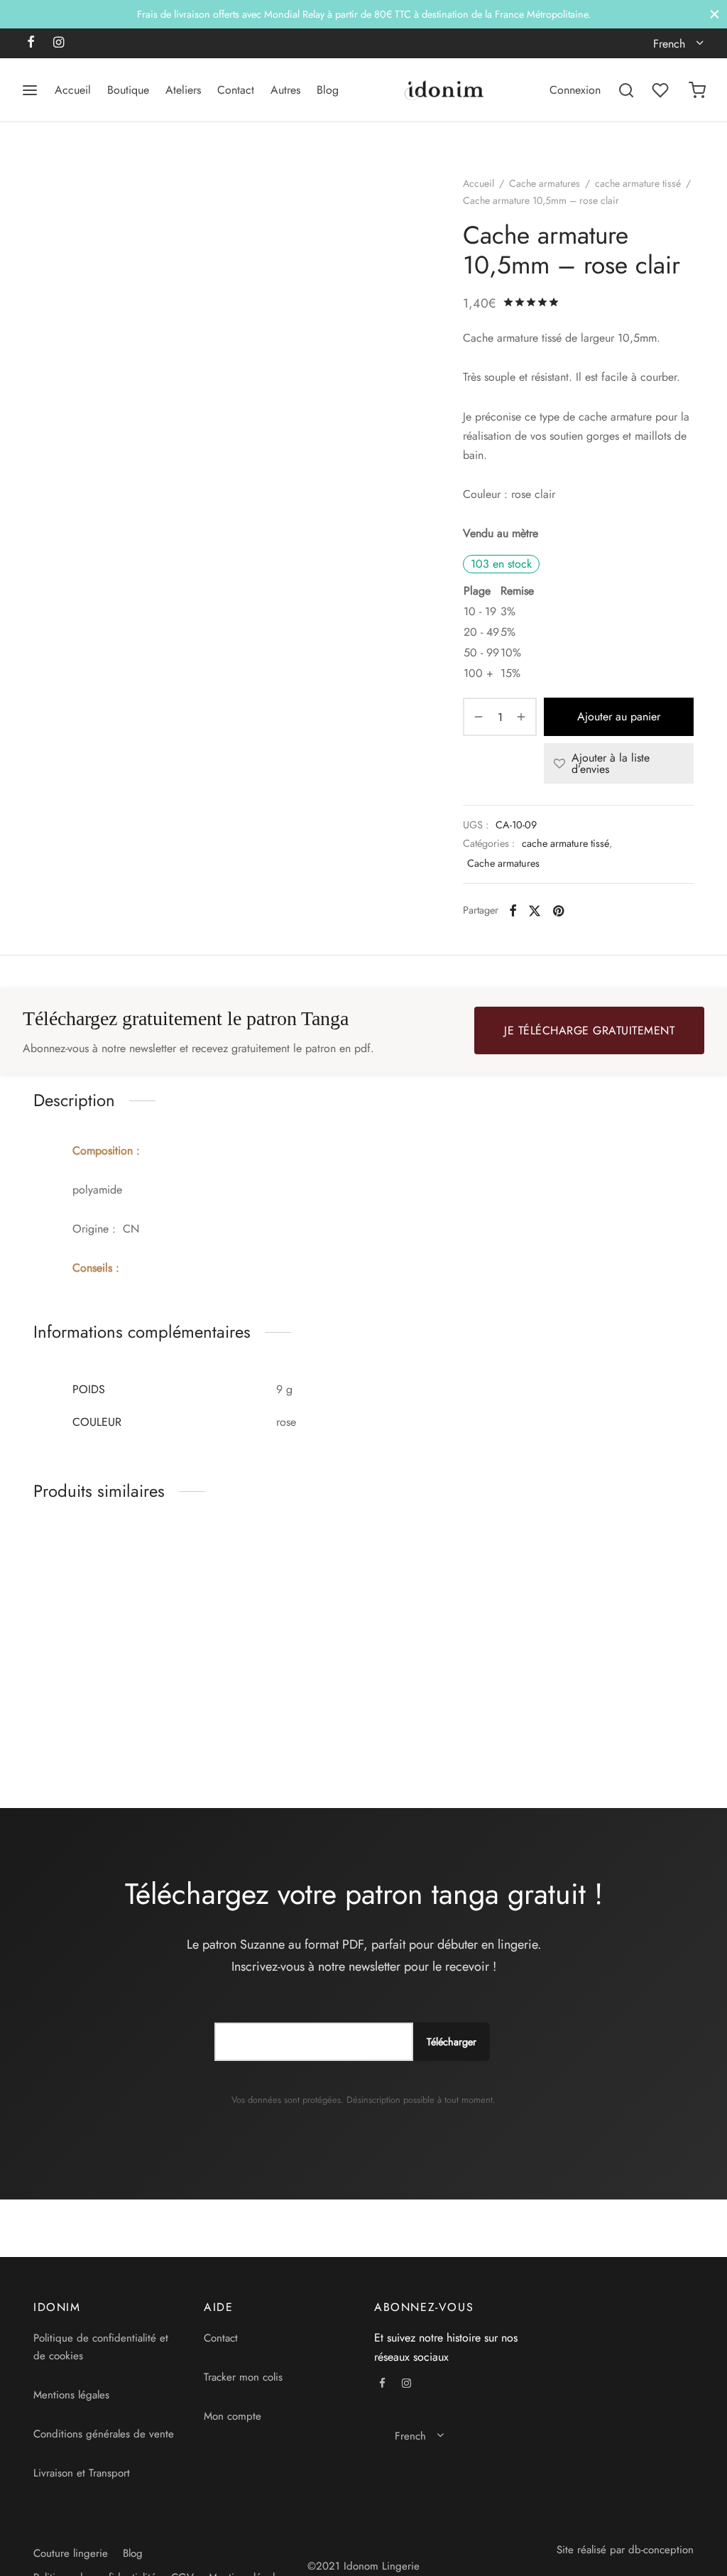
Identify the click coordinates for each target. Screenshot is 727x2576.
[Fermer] (715, 14)
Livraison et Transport (82, 2473)
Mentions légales (71, 2395)
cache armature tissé (638, 183)
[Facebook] (31, 43)
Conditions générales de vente (104, 2434)
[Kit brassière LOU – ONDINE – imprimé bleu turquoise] (449, 1609)
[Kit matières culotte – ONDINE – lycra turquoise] (619, 1609)
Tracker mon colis (243, 2377)
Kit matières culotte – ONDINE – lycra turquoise (609, 1709)
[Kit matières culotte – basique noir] (108, 1609)
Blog (328, 90)
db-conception (661, 2550)
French (669, 44)
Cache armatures (545, 183)
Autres (285, 90)
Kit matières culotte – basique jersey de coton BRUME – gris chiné (261, 1715)
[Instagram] (59, 43)
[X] (535, 910)
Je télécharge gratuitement (589, 1030)
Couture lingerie (71, 2553)
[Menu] (30, 90)
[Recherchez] (626, 90)
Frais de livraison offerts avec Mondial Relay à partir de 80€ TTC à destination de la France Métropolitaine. (364, 14)
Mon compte (233, 2416)
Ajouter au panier (619, 717)
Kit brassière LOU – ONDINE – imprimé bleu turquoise (435, 1715)
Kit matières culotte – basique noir (84, 1709)
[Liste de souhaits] (662, 90)
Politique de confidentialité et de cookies (101, 2347)
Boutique (128, 90)
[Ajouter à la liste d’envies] (177, 1701)
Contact (236, 90)
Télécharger (452, 2042)
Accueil (73, 90)
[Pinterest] (558, 910)
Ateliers (183, 90)
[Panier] (697, 90)
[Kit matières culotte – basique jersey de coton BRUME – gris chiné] (278, 1609)
